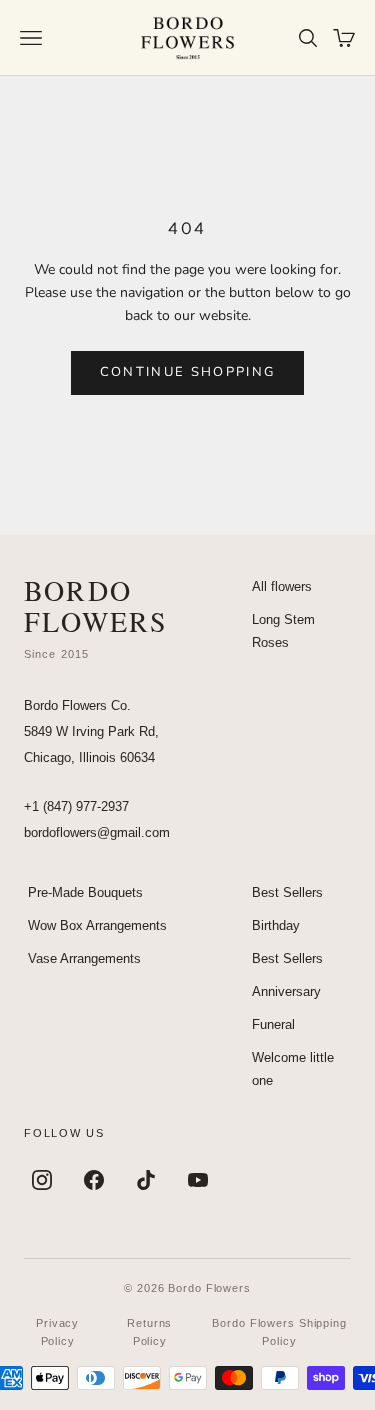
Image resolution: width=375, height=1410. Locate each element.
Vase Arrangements (84, 958)
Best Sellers (287, 892)
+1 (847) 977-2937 (76, 806)
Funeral (273, 1024)
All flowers (282, 586)
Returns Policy (149, 1332)
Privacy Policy (57, 1332)
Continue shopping (188, 372)
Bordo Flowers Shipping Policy (279, 1332)
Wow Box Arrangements (97, 925)
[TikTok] (146, 1180)
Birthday (276, 925)
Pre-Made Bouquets (85, 892)
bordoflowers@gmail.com (97, 832)
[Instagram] (42, 1180)
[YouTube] (198, 1180)
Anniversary (286, 991)
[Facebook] (94, 1180)
